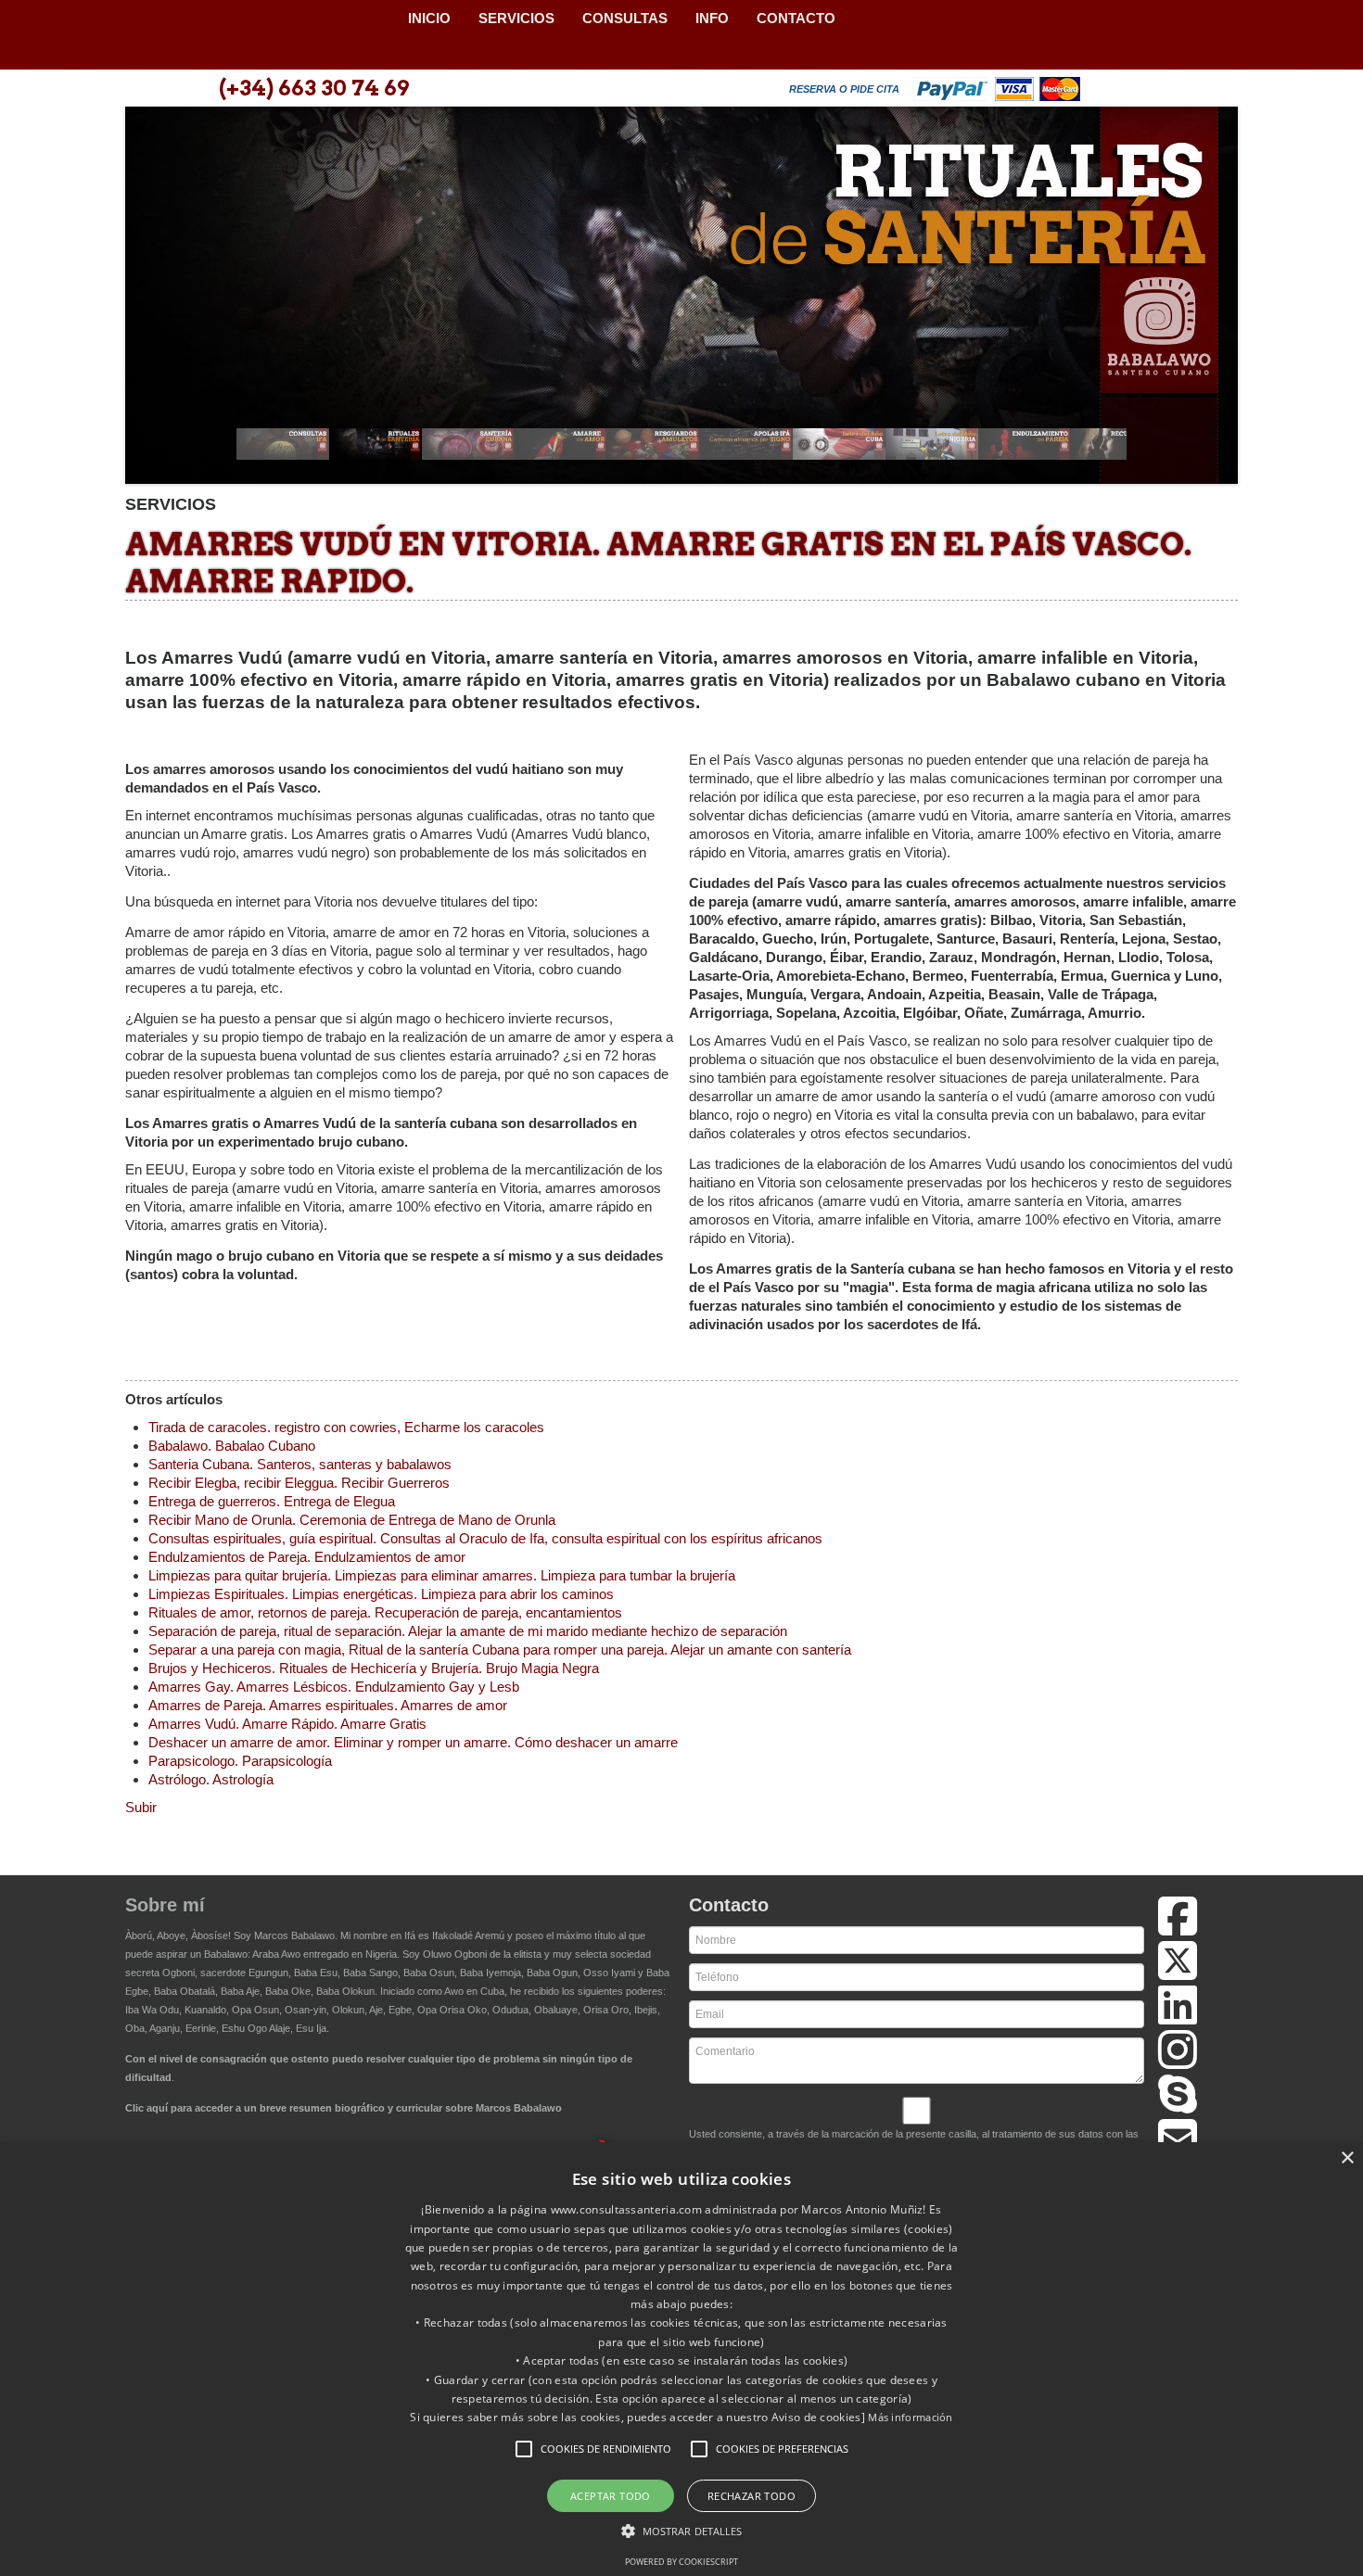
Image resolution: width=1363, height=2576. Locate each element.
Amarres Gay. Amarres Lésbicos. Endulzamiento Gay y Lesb (334, 1687)
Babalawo (260, 35)
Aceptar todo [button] (611, 2496)
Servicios (516, 18)
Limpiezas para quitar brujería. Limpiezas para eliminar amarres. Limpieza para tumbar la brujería (442, 1575)
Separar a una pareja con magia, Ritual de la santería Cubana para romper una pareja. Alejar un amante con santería (500, 1650)
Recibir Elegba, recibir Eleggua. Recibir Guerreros (299, 1483)
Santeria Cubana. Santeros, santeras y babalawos (300, 1464)
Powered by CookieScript (681, 2562)
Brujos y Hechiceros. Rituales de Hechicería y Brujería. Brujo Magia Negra (374, 1668)
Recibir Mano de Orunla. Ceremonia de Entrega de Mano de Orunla (352, 1520)
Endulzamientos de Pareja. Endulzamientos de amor (307, 1557)
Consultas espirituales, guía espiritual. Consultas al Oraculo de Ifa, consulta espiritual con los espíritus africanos (485, 1538)
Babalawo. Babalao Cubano (232, 1446)
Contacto (796, 18)
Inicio (429, 18)
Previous (149, 301)
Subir (141, 1807)
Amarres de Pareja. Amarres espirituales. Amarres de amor (328, 1705)
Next (1214, 301)
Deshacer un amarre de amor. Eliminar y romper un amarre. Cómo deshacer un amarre (413, 1742)
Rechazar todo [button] (752, 2496)
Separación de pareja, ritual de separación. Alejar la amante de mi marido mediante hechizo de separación (468, 1631)
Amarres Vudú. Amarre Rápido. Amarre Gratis (287, 1724)
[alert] (681, 2359)
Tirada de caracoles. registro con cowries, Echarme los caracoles (346, 1427)
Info (712, 18)
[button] (524, 2449)
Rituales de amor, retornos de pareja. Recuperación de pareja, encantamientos (385, 1612)
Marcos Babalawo (294, 1935)
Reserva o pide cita (844, 89)
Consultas (625, 18)
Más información (911, 2417)
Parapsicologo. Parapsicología (240, 1761)
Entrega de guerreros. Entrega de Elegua (272, 1501)
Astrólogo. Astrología (211, 1779)
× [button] (1347, 2158)
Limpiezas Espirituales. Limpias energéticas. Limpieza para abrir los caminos (381, 1594)
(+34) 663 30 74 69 (314, 88)
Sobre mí (165, 1905)
